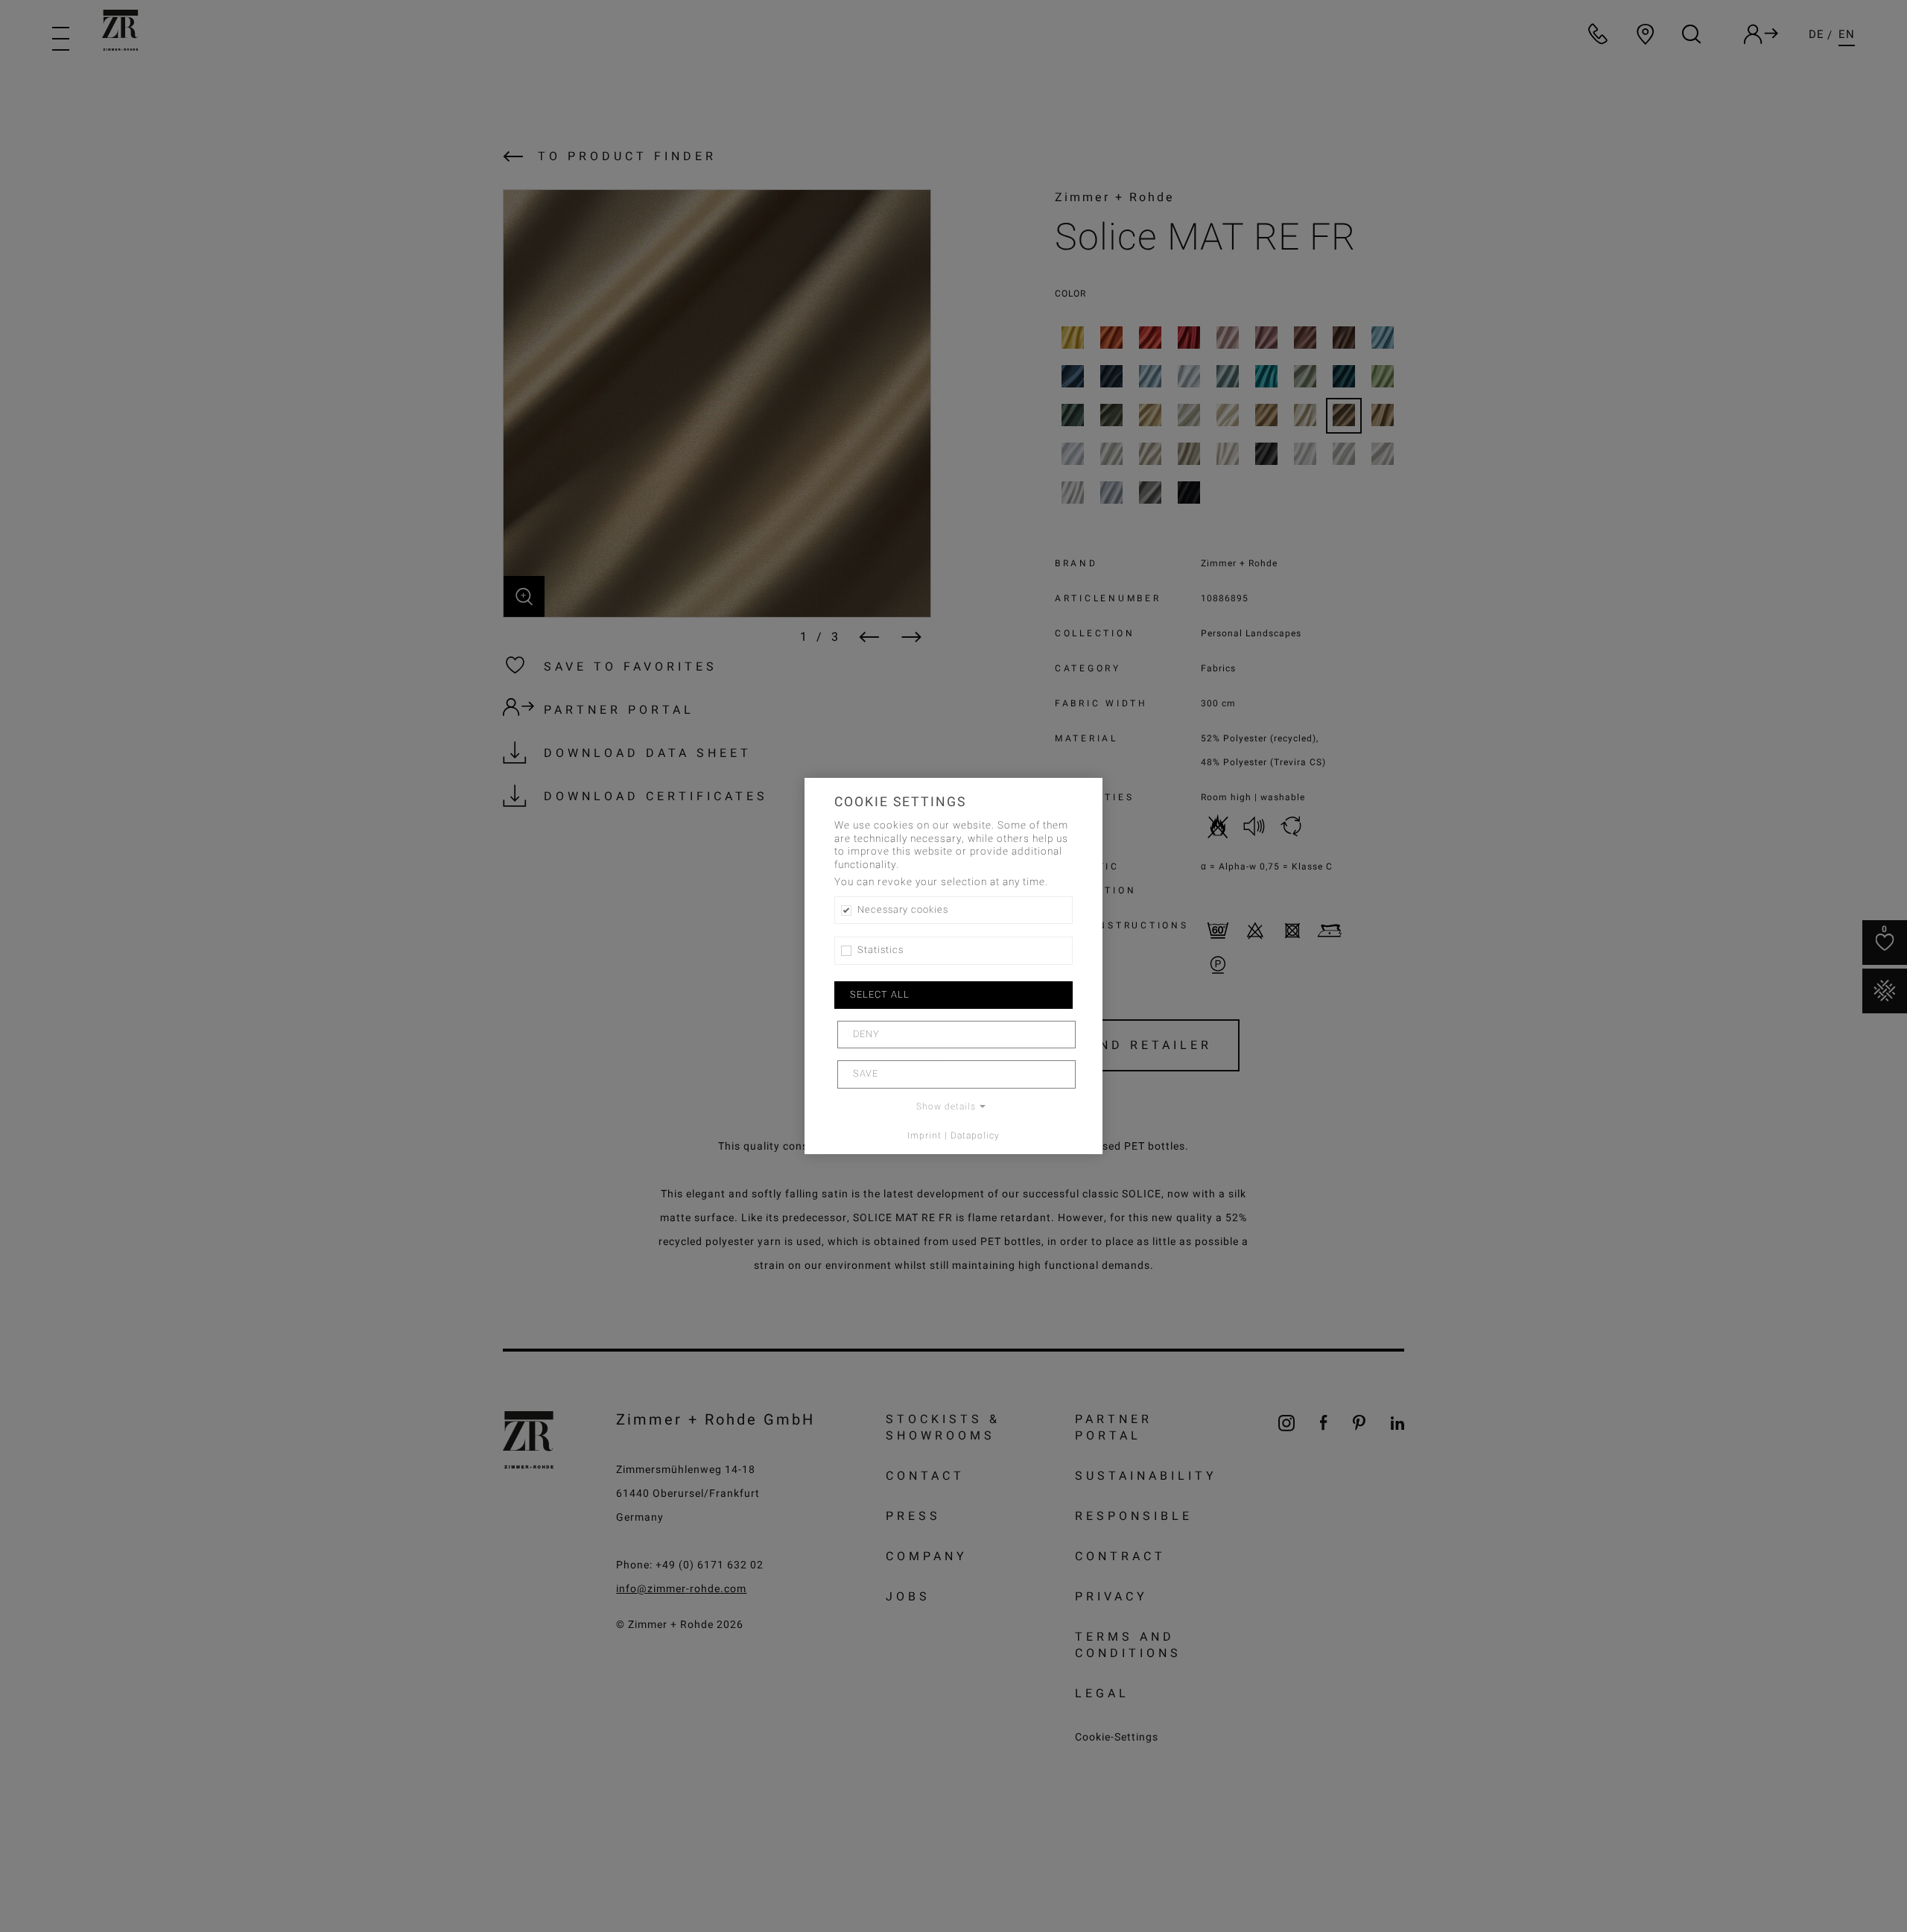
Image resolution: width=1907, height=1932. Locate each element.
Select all (880, 995)
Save (866, 1074)
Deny (866, 1034)
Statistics (880, 950)
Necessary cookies (903, 910)
